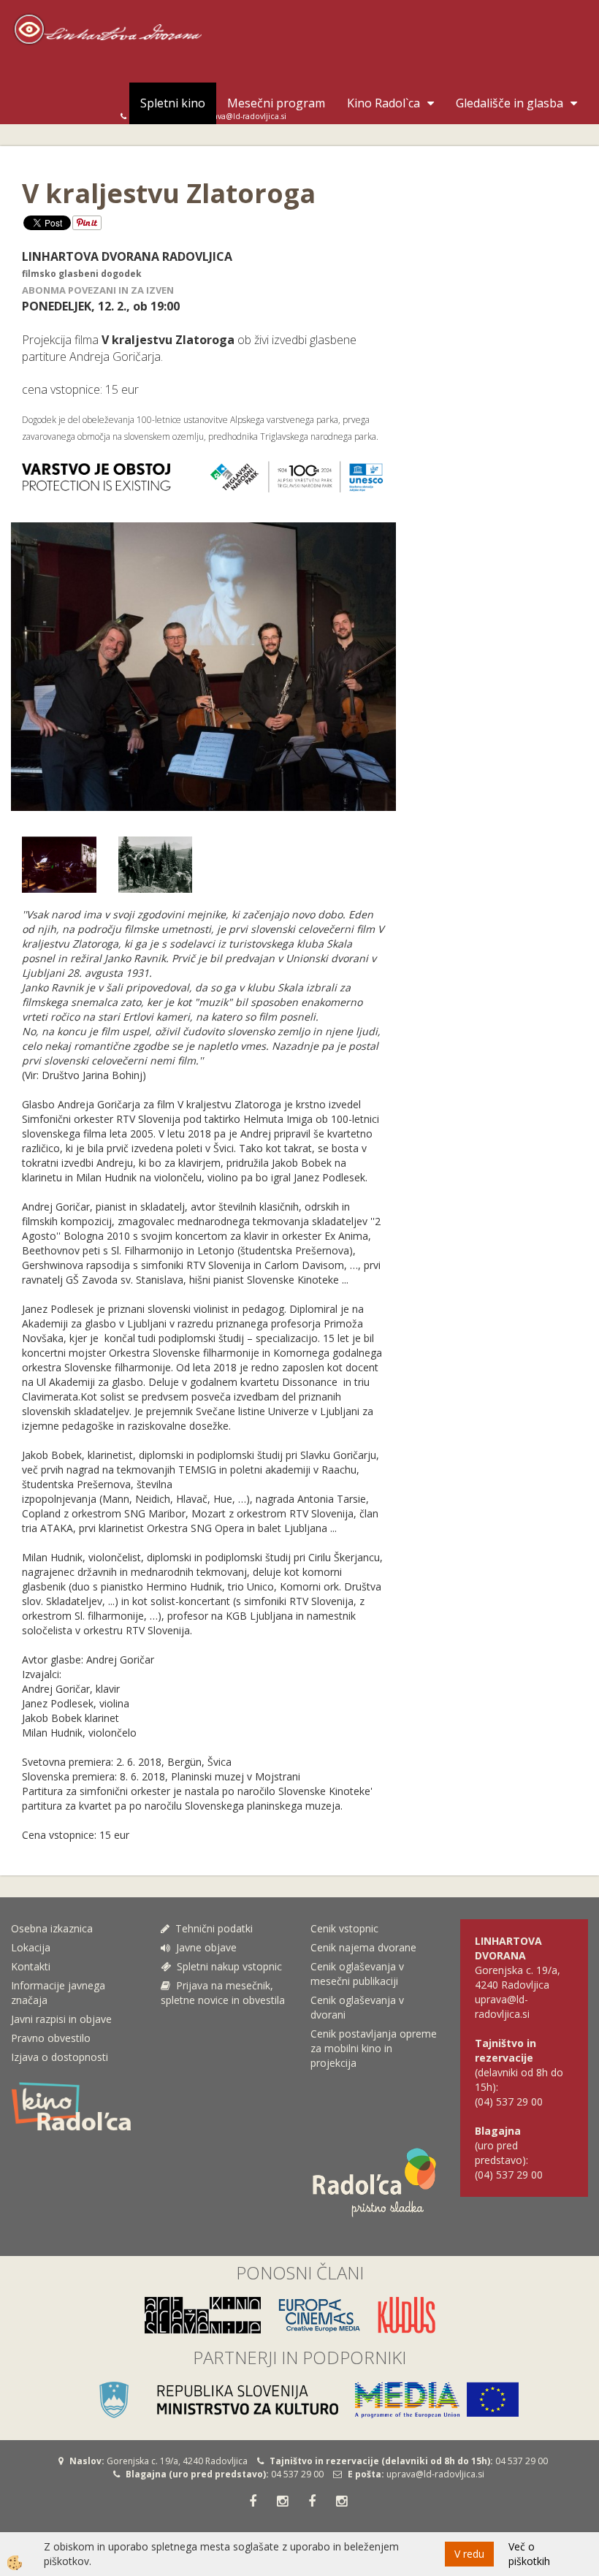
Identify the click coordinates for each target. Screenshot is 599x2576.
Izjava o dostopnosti (60, 2057)
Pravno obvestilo (51, 2038)
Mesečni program (276, 103)
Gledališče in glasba (510, 103)
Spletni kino (173, 103)
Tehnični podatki (213, 1928)
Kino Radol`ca (384, 103)
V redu (469, 2554)
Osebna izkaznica (52, 1928)
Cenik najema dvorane (363, 1947)
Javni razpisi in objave (61, 2019)
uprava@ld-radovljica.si (435, 2474)
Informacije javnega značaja (58, 1993)
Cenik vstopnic (344, 1928)
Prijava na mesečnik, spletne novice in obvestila (223, 1993)
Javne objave (203, 1947)
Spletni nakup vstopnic (226, 1966)
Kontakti (31, 1966)
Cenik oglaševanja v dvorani (357, 2007)
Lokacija (31, 1947)
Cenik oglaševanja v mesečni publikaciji (357, 1974)
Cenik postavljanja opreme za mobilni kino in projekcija (374, 2048)
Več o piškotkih (529, 2554)
